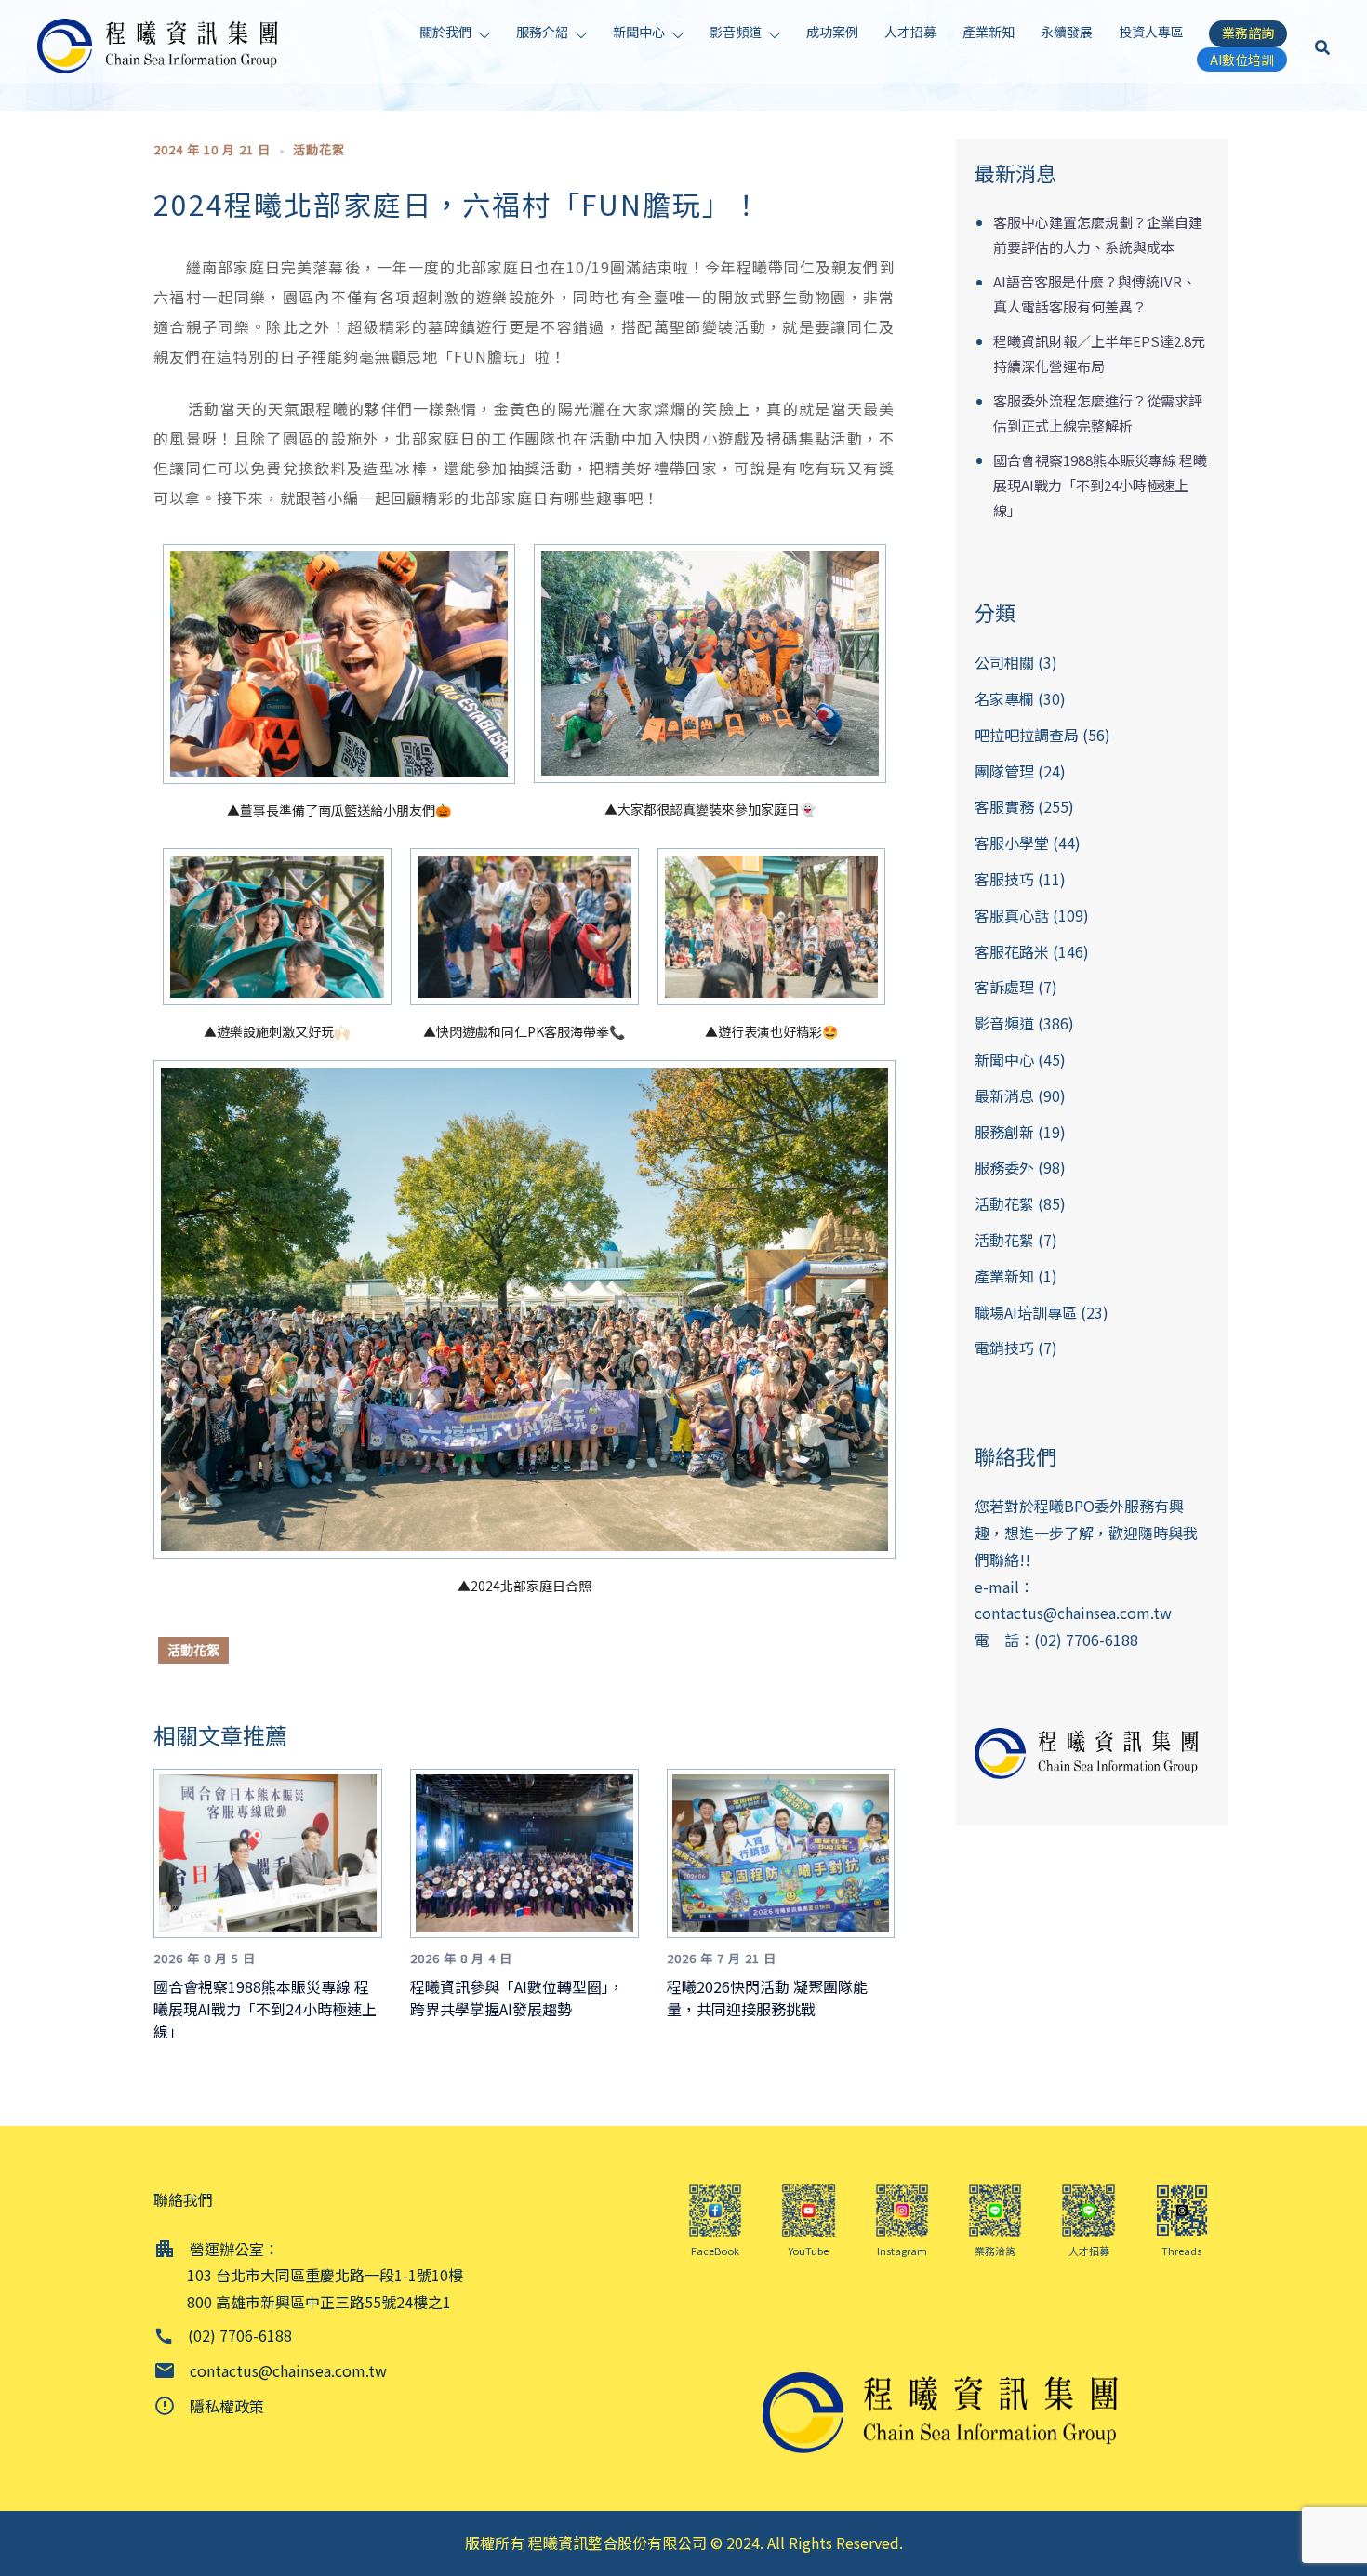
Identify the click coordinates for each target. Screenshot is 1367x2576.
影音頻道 (736, 32)
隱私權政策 (227, 2406)
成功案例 (832, 32)
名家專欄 (1004, 698)
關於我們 (445, 32)
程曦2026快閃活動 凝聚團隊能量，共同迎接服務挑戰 (767, 1998)
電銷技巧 (1004, 1348)
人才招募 (910, 32)
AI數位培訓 (1242, 60)
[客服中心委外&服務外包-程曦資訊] (163, 44)
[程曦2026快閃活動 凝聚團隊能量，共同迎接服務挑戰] (788, 1852)
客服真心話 (1012, 915)
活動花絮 (319, 149)
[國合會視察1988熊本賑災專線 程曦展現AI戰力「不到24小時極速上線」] (275, 1852)
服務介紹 (542, 32)
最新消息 (1004, 1095)
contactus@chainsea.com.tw (1073, 1613)
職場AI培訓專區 (1026, 1312)
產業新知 (989, 32)
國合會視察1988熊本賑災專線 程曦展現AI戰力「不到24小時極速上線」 (265, 2009)
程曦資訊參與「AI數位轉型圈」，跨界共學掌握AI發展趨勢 (517, 1998)
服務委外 (1004, 1167)
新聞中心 (639, 32)
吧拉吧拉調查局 (1027, 735)
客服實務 (1004, 806)
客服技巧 (1004, 879)
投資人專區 (1151, 32)
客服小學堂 (1012, 843)
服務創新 (1004, 1132)
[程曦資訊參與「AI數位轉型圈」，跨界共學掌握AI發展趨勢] (531, 1852)
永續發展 (1067, 32)
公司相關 (1004, 662)
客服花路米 (1012, 951)
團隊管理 (1004, 771)
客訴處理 (1004, 987)
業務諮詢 (1248, 33)
